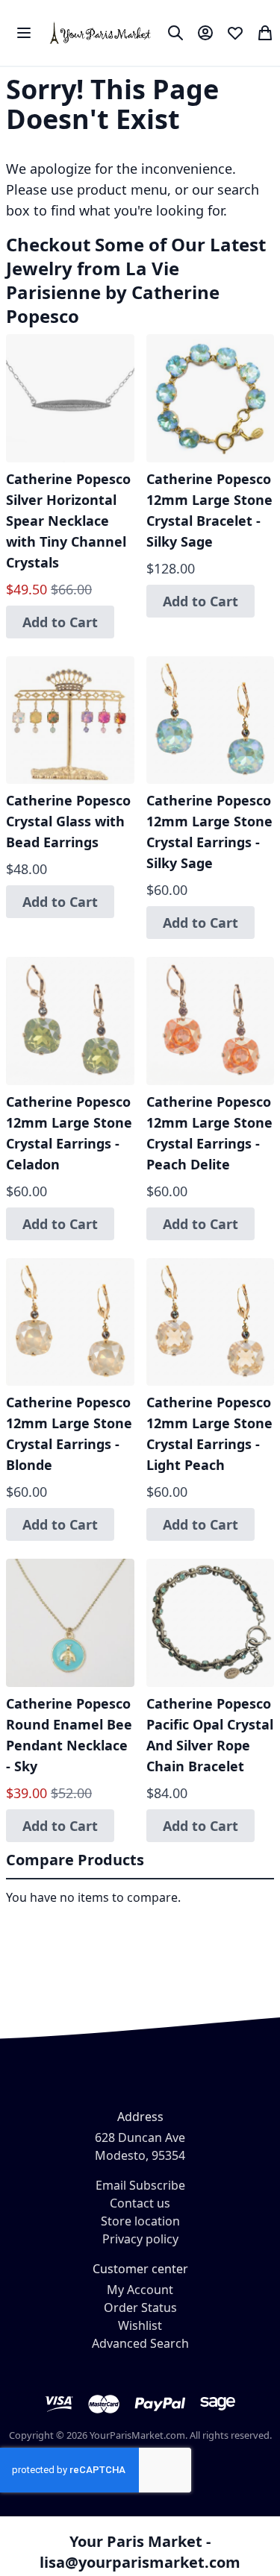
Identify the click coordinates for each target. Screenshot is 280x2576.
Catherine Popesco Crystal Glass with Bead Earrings (68, 821)
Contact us (140, 2203)
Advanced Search (140, 2343)
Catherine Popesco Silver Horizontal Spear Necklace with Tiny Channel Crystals (68, 521)
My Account (140, 2290)
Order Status (140, 2308)
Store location (140, 2221)
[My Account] (205, 33)
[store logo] (101, 33)
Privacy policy (140, 2239)
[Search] (175, 33)
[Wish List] (235, 33)
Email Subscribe (140, 2185)
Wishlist (140, 2325)
